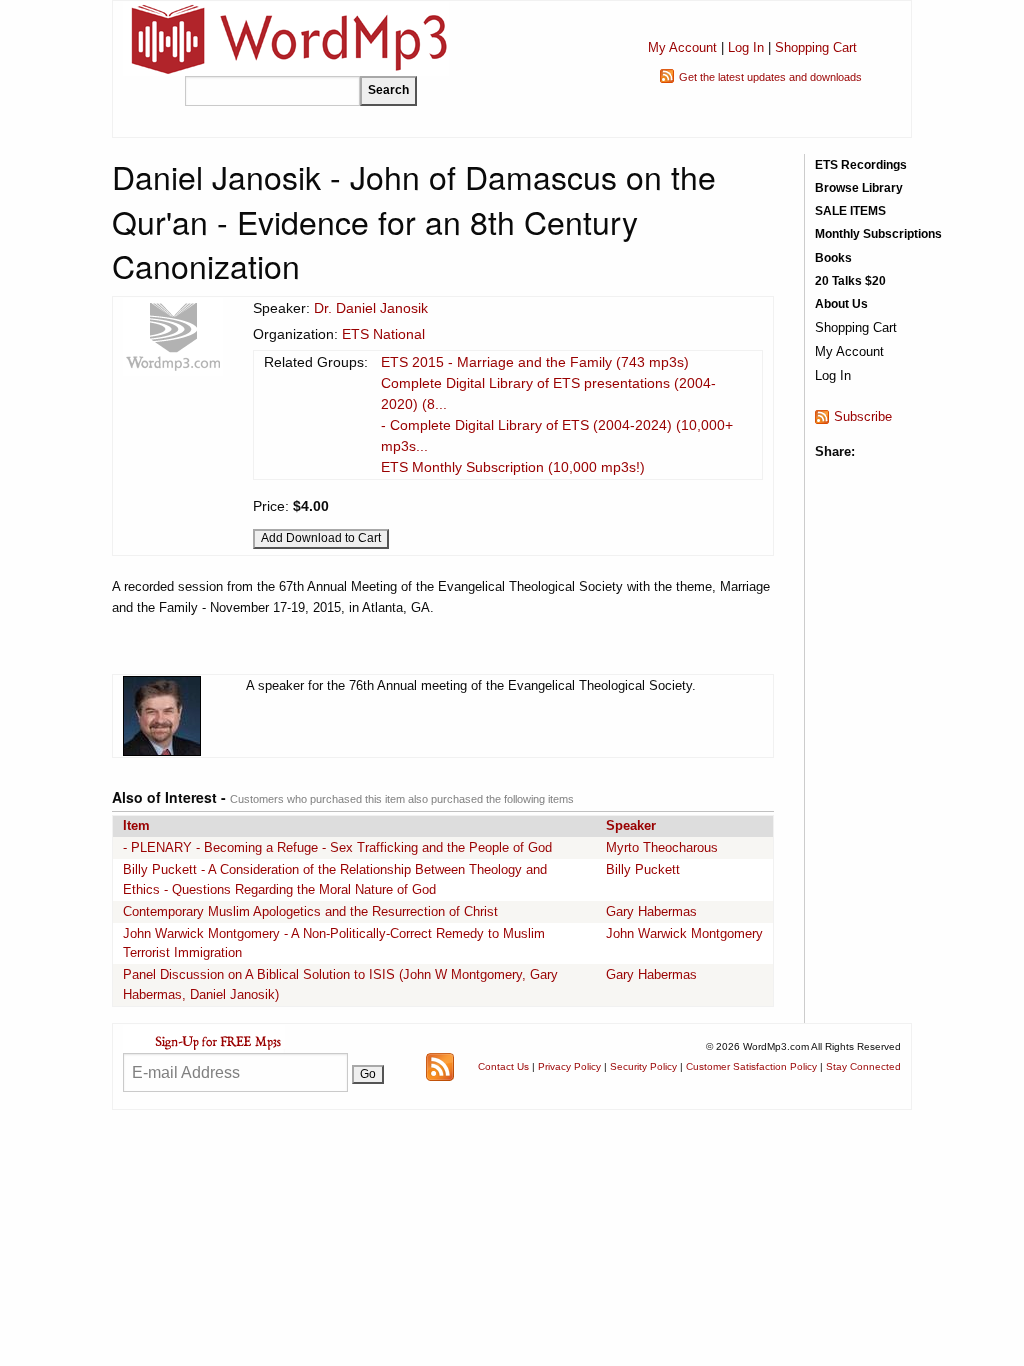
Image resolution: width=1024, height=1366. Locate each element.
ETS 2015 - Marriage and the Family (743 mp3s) (535, 362)
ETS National (383, 334)
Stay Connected (863, 1066)
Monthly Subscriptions (878, 234)
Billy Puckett (643, 869)
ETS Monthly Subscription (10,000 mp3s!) (513, 467)
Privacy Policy (569, 1066)
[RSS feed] (440, 1065)
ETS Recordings (861, 165)
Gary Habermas (651, 911)
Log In (746, 47)
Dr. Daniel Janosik (371, 308)
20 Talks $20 (850, 281)
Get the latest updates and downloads (770, 77)
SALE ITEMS (850, 211)
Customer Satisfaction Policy (751, 1066)
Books (833, 258)
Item (136, 825)
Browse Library (859, 188)
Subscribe (863, 416)
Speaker (631, 825)
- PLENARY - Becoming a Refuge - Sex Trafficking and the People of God (337, 847)
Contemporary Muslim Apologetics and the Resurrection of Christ (310, 911)
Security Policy (643, 1066)
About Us (841, 304)
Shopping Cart (816, 47)
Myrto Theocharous (662, 847)
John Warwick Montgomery (684, 933)
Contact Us (503, 1066)
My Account (682, 47)
